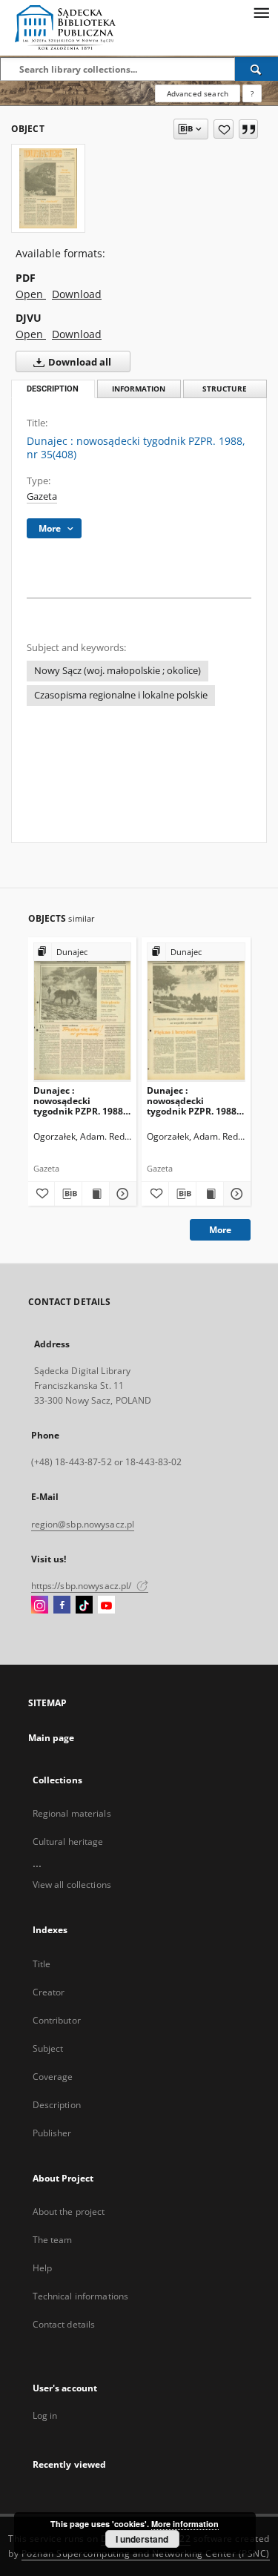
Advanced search (198, 93)
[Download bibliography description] (68, 1194)
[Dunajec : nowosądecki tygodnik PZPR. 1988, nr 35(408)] (48, 188)
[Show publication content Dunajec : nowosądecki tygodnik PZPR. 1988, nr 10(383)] (210, 1194)
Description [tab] (53, 389)
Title (42, 1964)
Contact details (64, 2324)
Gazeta (42, 496)
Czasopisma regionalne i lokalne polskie (121, 695)
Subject (48, 2048)
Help (42, 2268)
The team (53, 2240)
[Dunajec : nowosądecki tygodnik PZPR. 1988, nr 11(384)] (83, 1012)
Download (77, 294)
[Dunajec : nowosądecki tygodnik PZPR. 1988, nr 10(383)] (196, 1012)
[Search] (257, 69)
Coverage (53, 2077)
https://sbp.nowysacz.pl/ (83, 1586)
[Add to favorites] (224, 129)
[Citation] (248, 129)
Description (57, 2105)
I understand (142, 2539)
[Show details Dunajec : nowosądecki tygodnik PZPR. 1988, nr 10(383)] (235, 1194)
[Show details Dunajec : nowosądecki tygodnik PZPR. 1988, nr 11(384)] (121, 1194)
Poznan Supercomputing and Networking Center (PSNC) (146, 2553)
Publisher (52, 2133)
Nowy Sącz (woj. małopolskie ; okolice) (118, 671)
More (220, 1230)
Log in (45, 2415)
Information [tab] (139, 389)
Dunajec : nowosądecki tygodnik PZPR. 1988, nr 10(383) (193, 1101)
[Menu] (261, 12)
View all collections (72, 1885)
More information (185, 2524)
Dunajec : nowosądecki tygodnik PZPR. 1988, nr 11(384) (79, 1101)
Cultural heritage (68, 1842)
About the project (69, 2212)
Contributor (57, 2020)
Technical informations (81, 2296)
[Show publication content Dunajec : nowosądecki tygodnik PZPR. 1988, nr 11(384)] (96, 1194)
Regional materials (72, 1813)
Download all (79, 362)
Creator (49, 1992)
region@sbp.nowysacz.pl (83, 1524)
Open (31, 294)
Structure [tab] (225, 389)
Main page (52, 1738)
